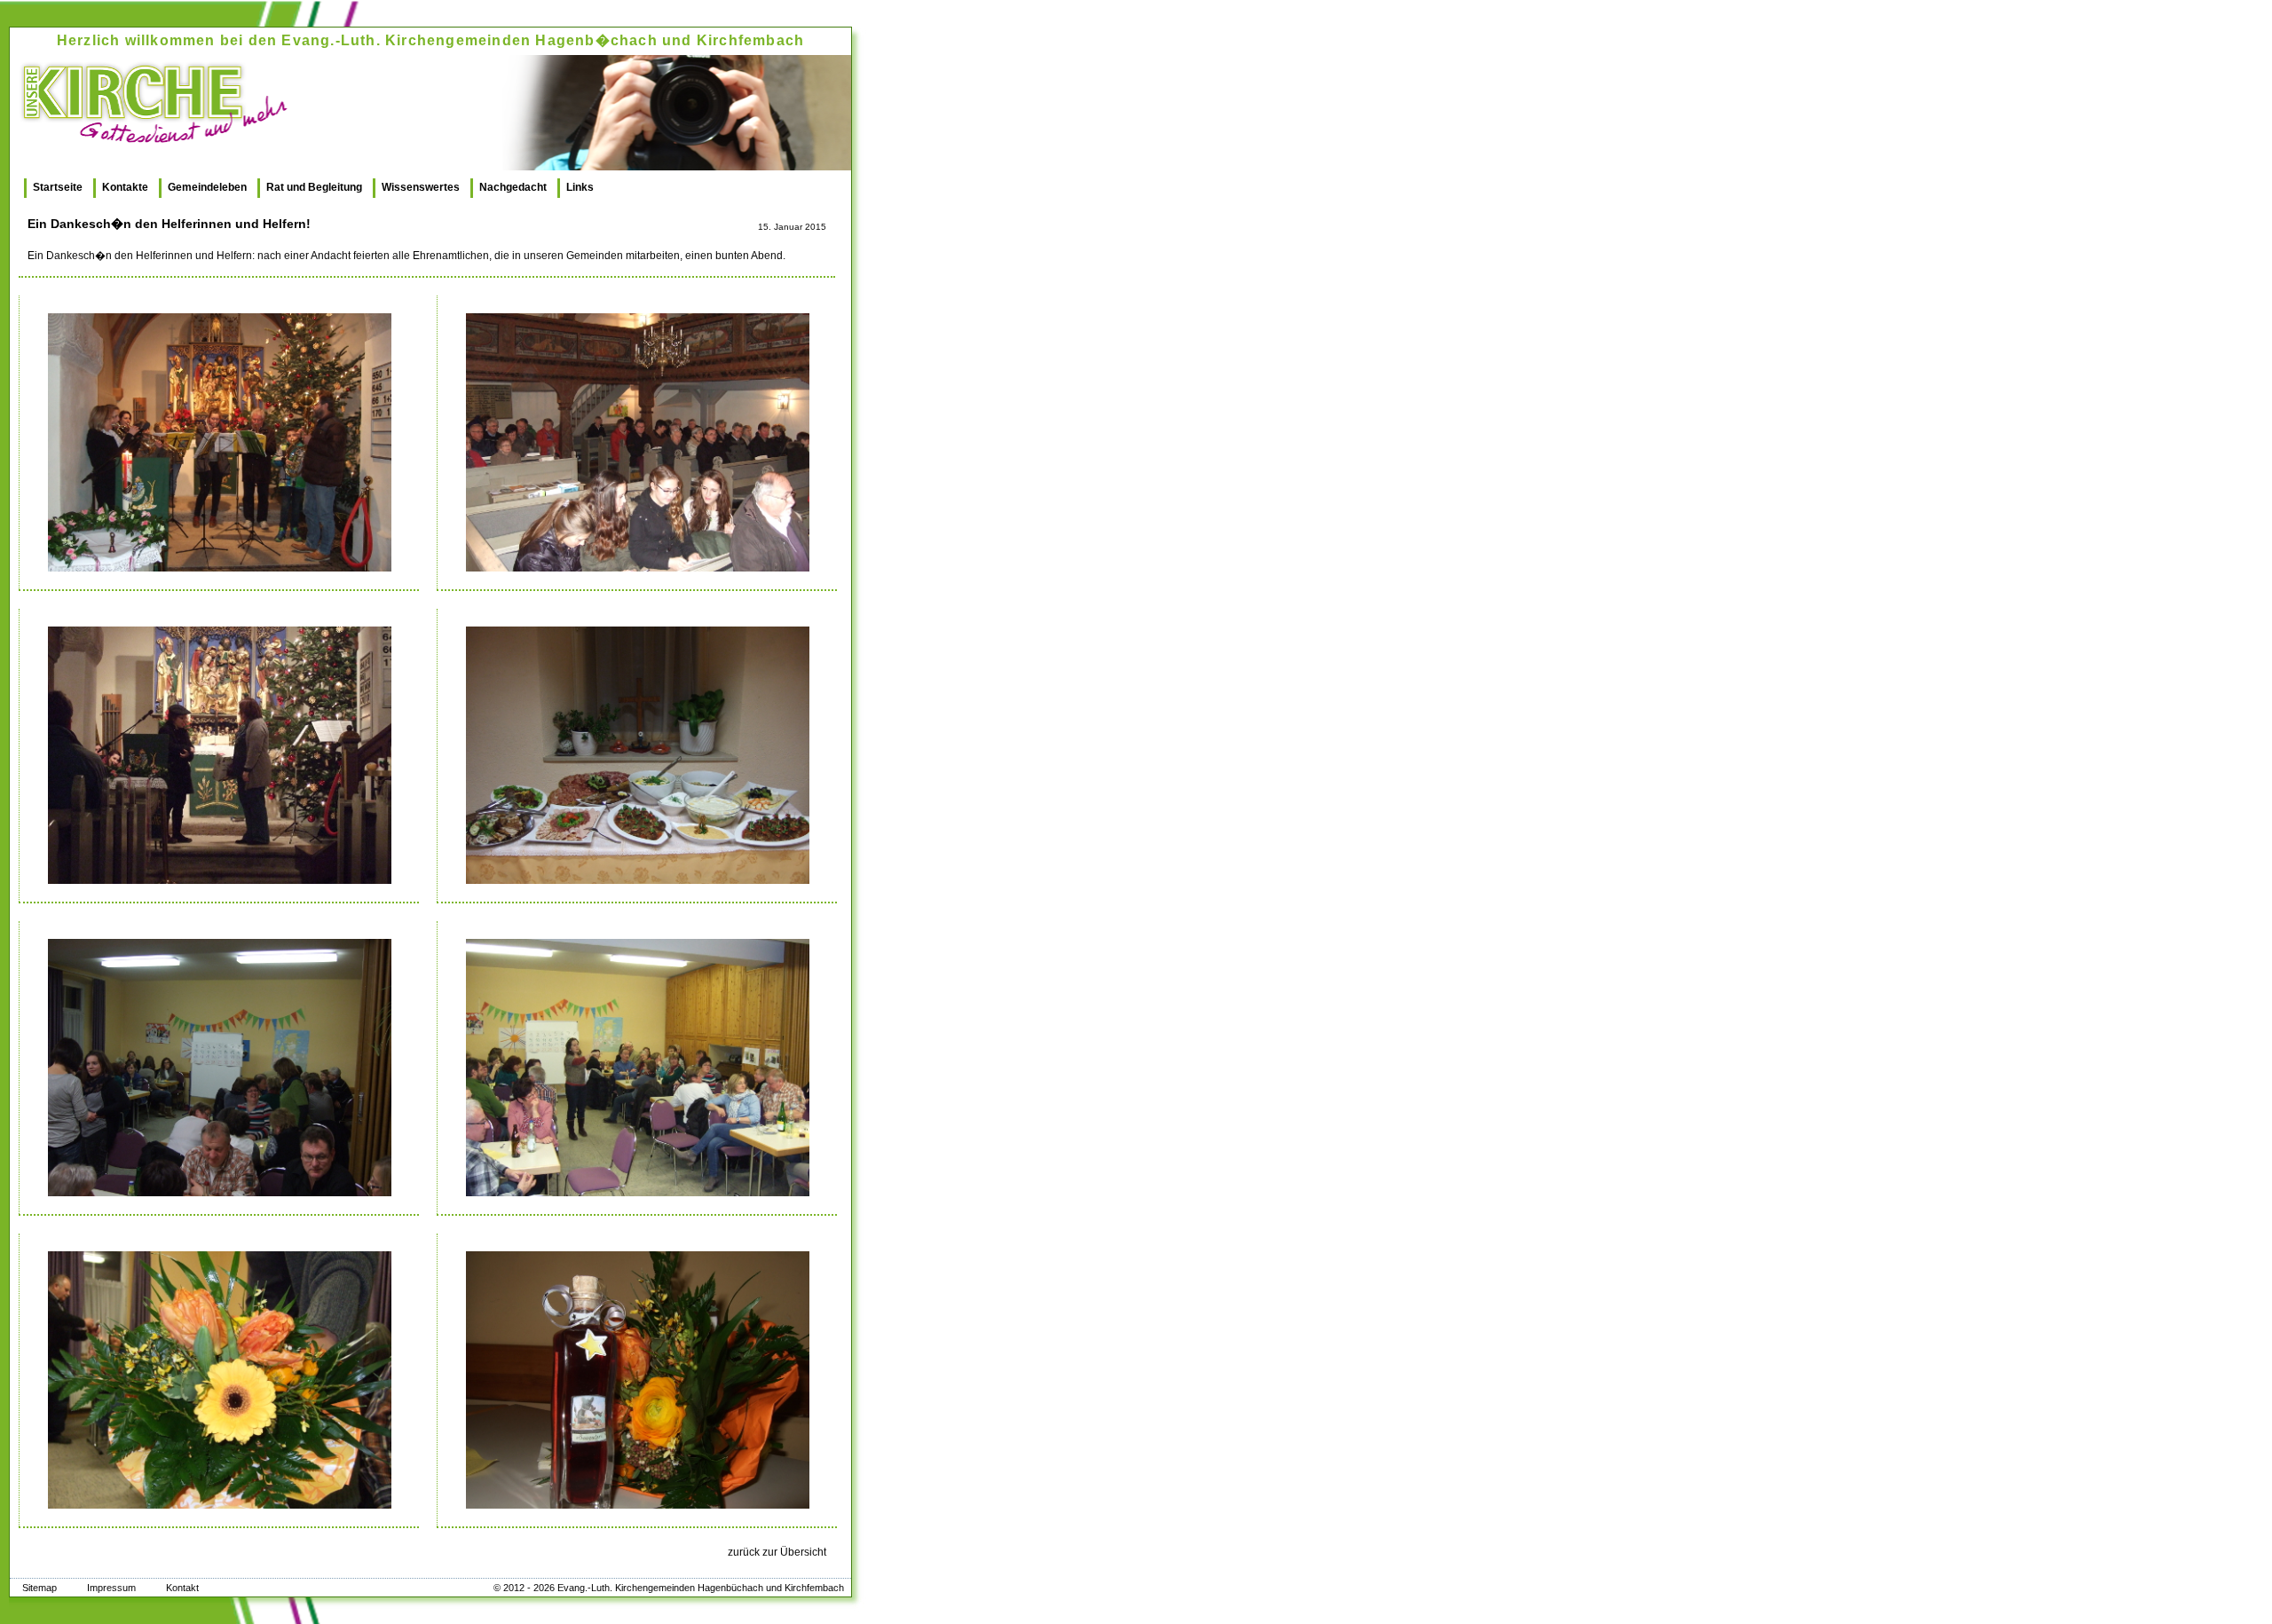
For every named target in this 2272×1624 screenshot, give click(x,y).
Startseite (58, 187)
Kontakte (125, 187)
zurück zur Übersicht (777, 1552)
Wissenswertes (421, 187)
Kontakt (182, 1588)
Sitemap (39, 1588)
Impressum (111, 1588)
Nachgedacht (513, 187)
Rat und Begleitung (314, 187)
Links (580, 187)
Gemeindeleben (207, 187)
